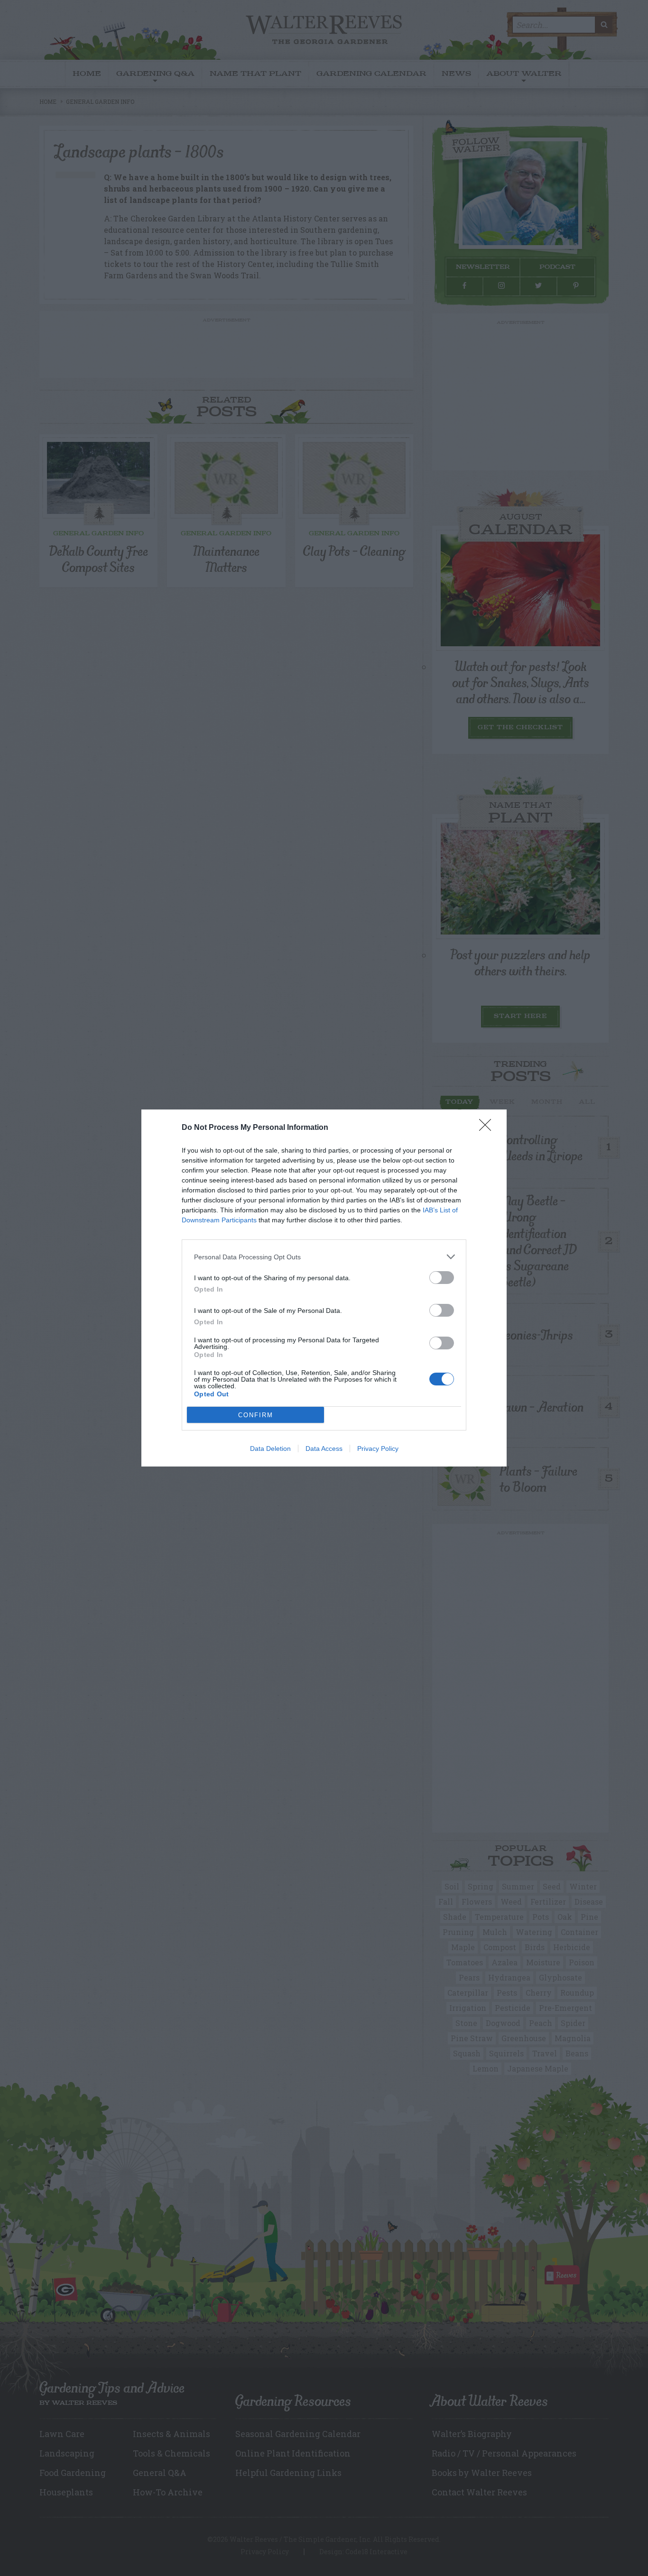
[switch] (442, 1278)
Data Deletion (270, 1448)
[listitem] (324, 1257)
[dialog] (324, 1288)
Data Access (324, 1448)
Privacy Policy (378, 1448)
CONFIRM (256, 1415)
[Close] (488, 1128)
